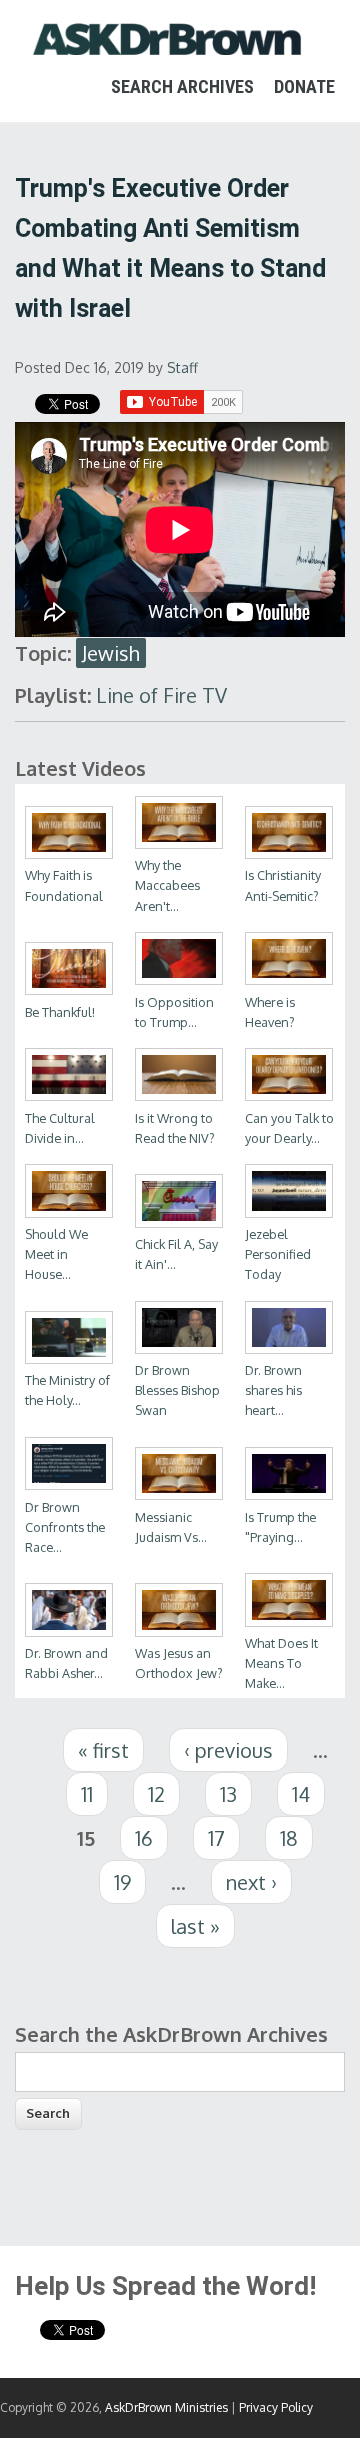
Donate (304, 86)
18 (289, 1838)
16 (144, 1838)
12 (156, 1794)
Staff (182, 367)
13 (228, 1794)
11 (87, 1794)
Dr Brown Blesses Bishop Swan (177, 1390)
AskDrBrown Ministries (166, 2407)
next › (251, 1882)
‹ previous (228, 1750)
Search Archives (182, 86)
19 (122, 1882)
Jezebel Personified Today (278, 1254)
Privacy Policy (276, 2407)
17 (216, 1838)
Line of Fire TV (161, 695)
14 (301, 1794)
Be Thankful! (60, 1012)
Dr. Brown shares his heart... (273, 1390)
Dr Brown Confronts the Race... (65, 1527)
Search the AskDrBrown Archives (171, 2034)
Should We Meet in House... (56, 1254)
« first (103, 1750)
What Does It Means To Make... (281, 1663)
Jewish (111, 653)
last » (195, 1926)
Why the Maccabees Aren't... (167, 885)
